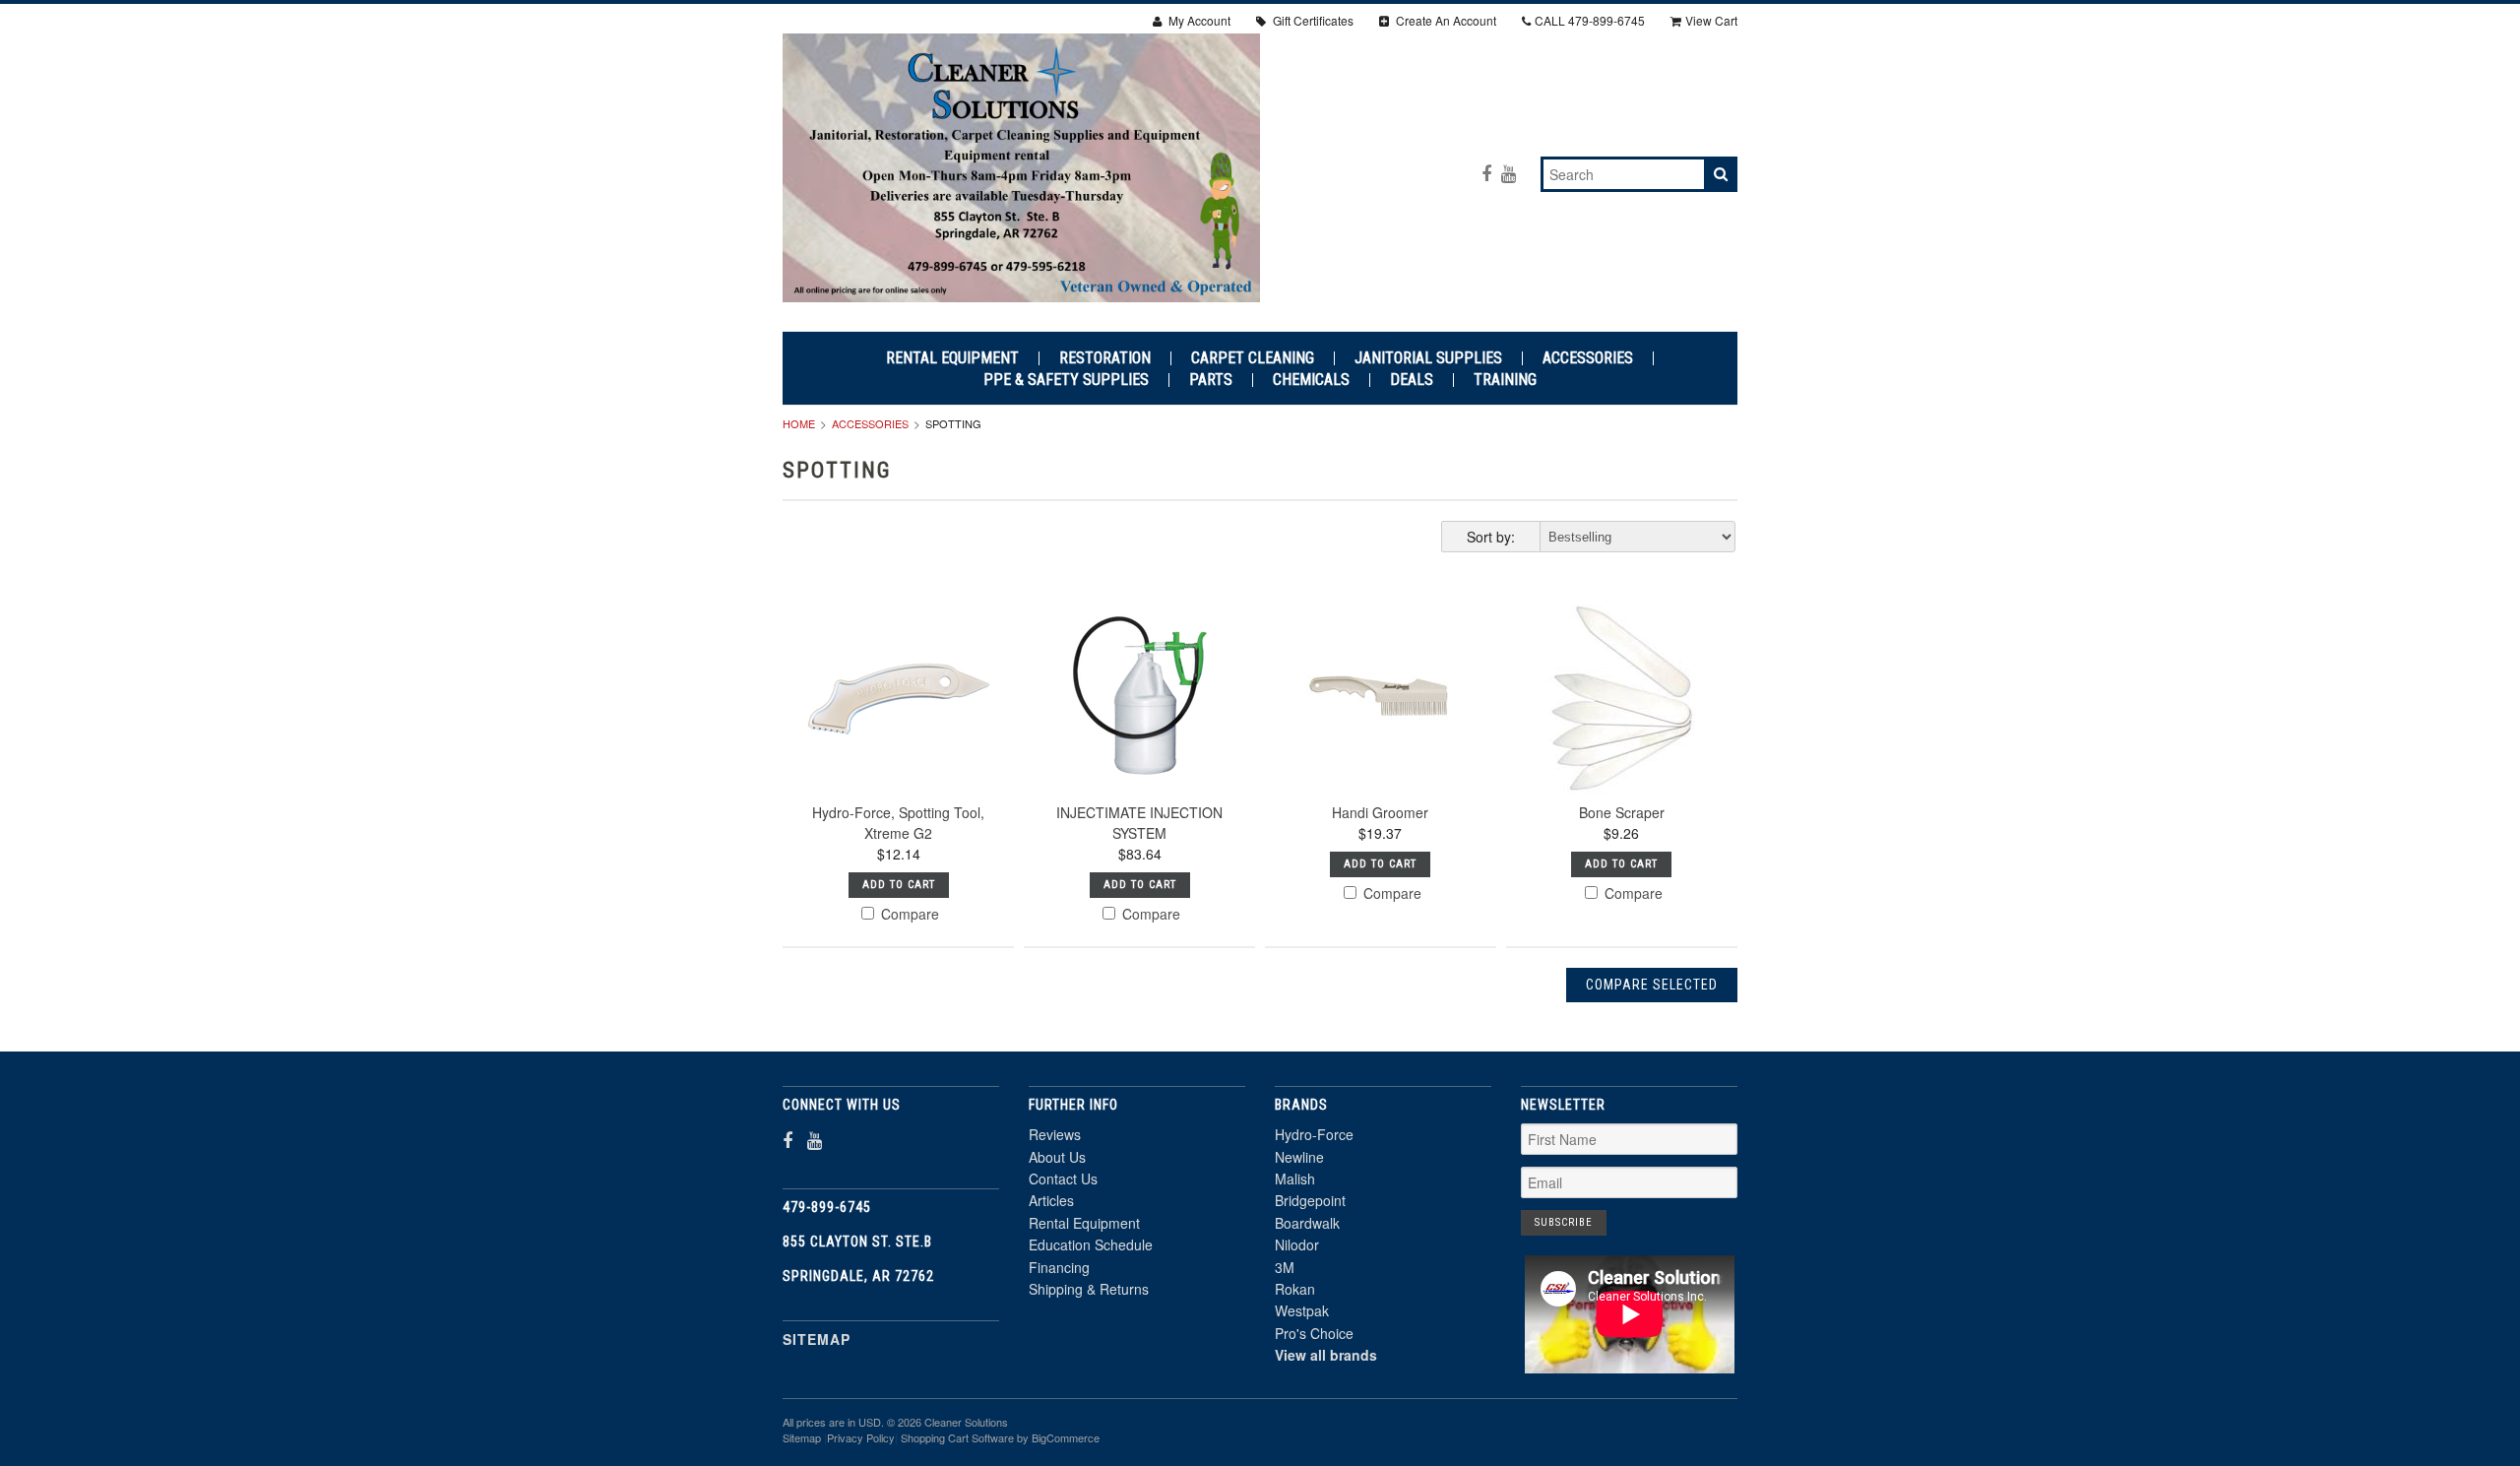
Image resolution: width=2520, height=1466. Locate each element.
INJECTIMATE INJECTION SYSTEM (1139, 823)
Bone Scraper (1622, 812)
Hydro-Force (1314, 1134)
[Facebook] (1486, 173)
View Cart (1711, 20)
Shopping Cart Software (957, 1437)
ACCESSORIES (1588, 358)
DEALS (1412, 380)
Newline (1299, 1157)
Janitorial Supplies (1428, 358)
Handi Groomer (1380, 812)
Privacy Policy (861, 1437)
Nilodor (1297, 1244)
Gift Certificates (1312, 20)
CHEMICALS (1311, 380)
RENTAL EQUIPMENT (952, 358)
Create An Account (1445, 20)
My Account (1198, 20)
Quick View (898, 746)
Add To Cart (899, 885)
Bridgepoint (1310, 1200)
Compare (908, 914)
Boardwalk (1307, 1223)
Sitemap (817, 1339)
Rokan (1295, 1289)
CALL (1590, 20)
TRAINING (1505, 380)
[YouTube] (1509, 173)
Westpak (1302, 1310)
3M (1285, 1267)
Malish (1295, 1179)
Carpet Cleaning (1253, 358)
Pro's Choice (1314, 1333)
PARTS (1211, 380)
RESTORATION (1105, 358)
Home (799, 423)
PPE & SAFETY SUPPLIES (1066, 380)
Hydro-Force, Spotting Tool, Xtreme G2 (898, 823)
